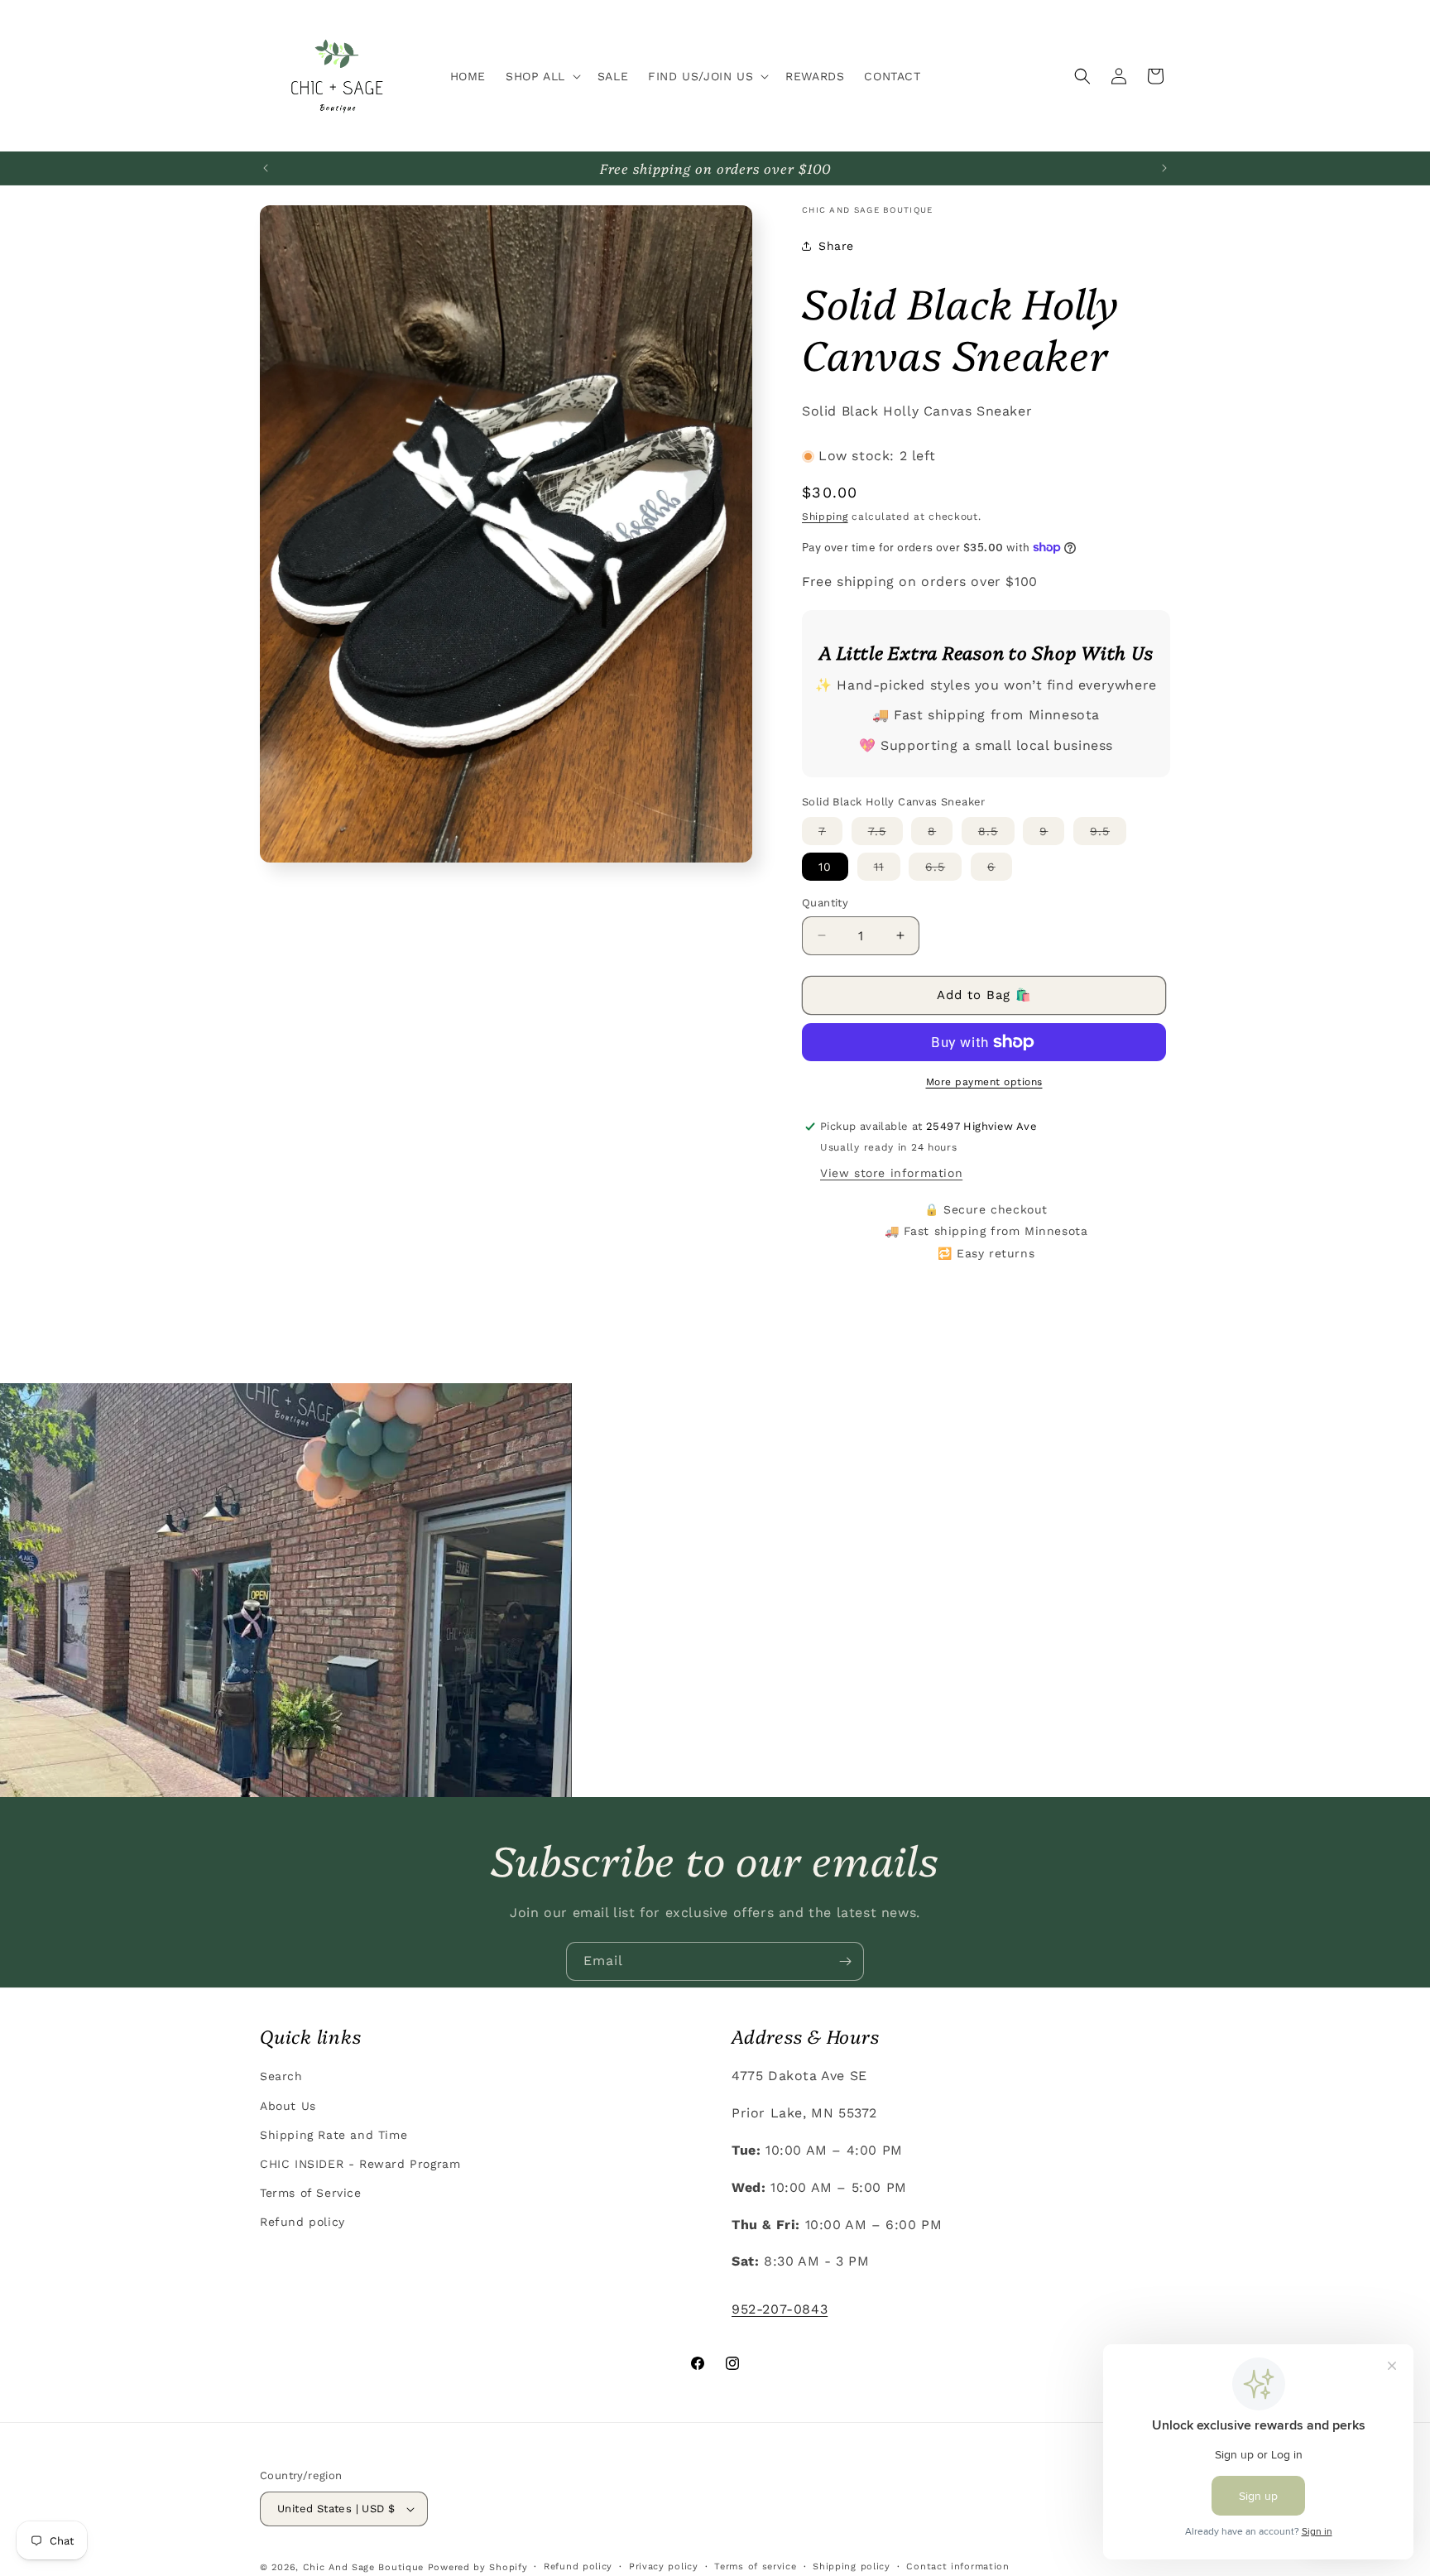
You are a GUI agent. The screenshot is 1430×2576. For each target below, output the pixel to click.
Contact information (957, 2566)
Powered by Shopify (478, 2567)
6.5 (943, 870)
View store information (891, 1173)
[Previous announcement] (266, 168)
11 (887, 870)
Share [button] (836, 246)
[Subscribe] (845, 1961)
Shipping (825, 517)
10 (825, 867)
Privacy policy (664, 2566)
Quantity (825, 903)
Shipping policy (852, 2566)
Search (281, 2075)
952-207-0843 (780, 2308)
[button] (542, 76)
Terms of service (755, 2566)
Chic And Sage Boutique (363, 2567)
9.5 (1108, 834)
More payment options (984, 1082)
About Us (288, 2105)
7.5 (885, 834)
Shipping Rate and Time (334, 2134)
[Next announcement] (1164, 168)
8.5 (996, 834)
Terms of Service (311, 2192)
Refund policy (302, 2221)
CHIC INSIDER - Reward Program (360, 2163)
